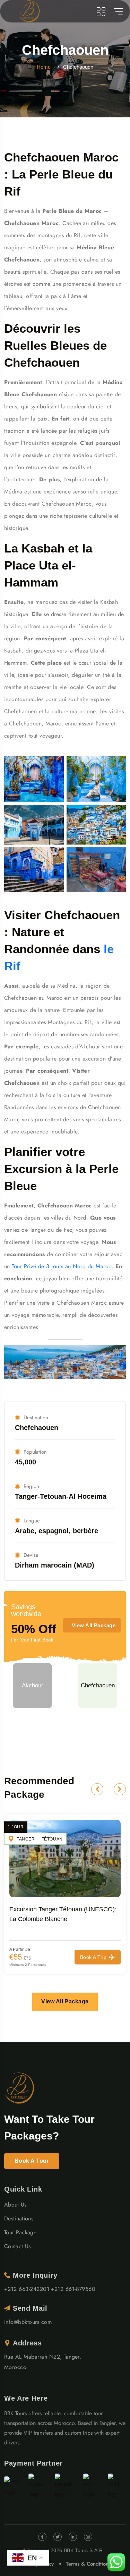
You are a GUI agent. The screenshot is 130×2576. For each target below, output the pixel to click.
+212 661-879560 (73, 2289)
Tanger (26, 1839)
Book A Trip (93, 1957)
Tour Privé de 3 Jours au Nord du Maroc (62, 1266)
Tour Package (20, 2232)
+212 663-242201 (27, 2289)
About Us (15, 2205)
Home (44, 67)
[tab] (32, 1686)
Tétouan (52, 1839)
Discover (65, 1739)
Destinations (19, 2218)
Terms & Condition (87, 2564)
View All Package (94, 1625)
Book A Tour (32, 2161)
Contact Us (17, 2246)
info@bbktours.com (28, 2322)
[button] (97, 1789)
